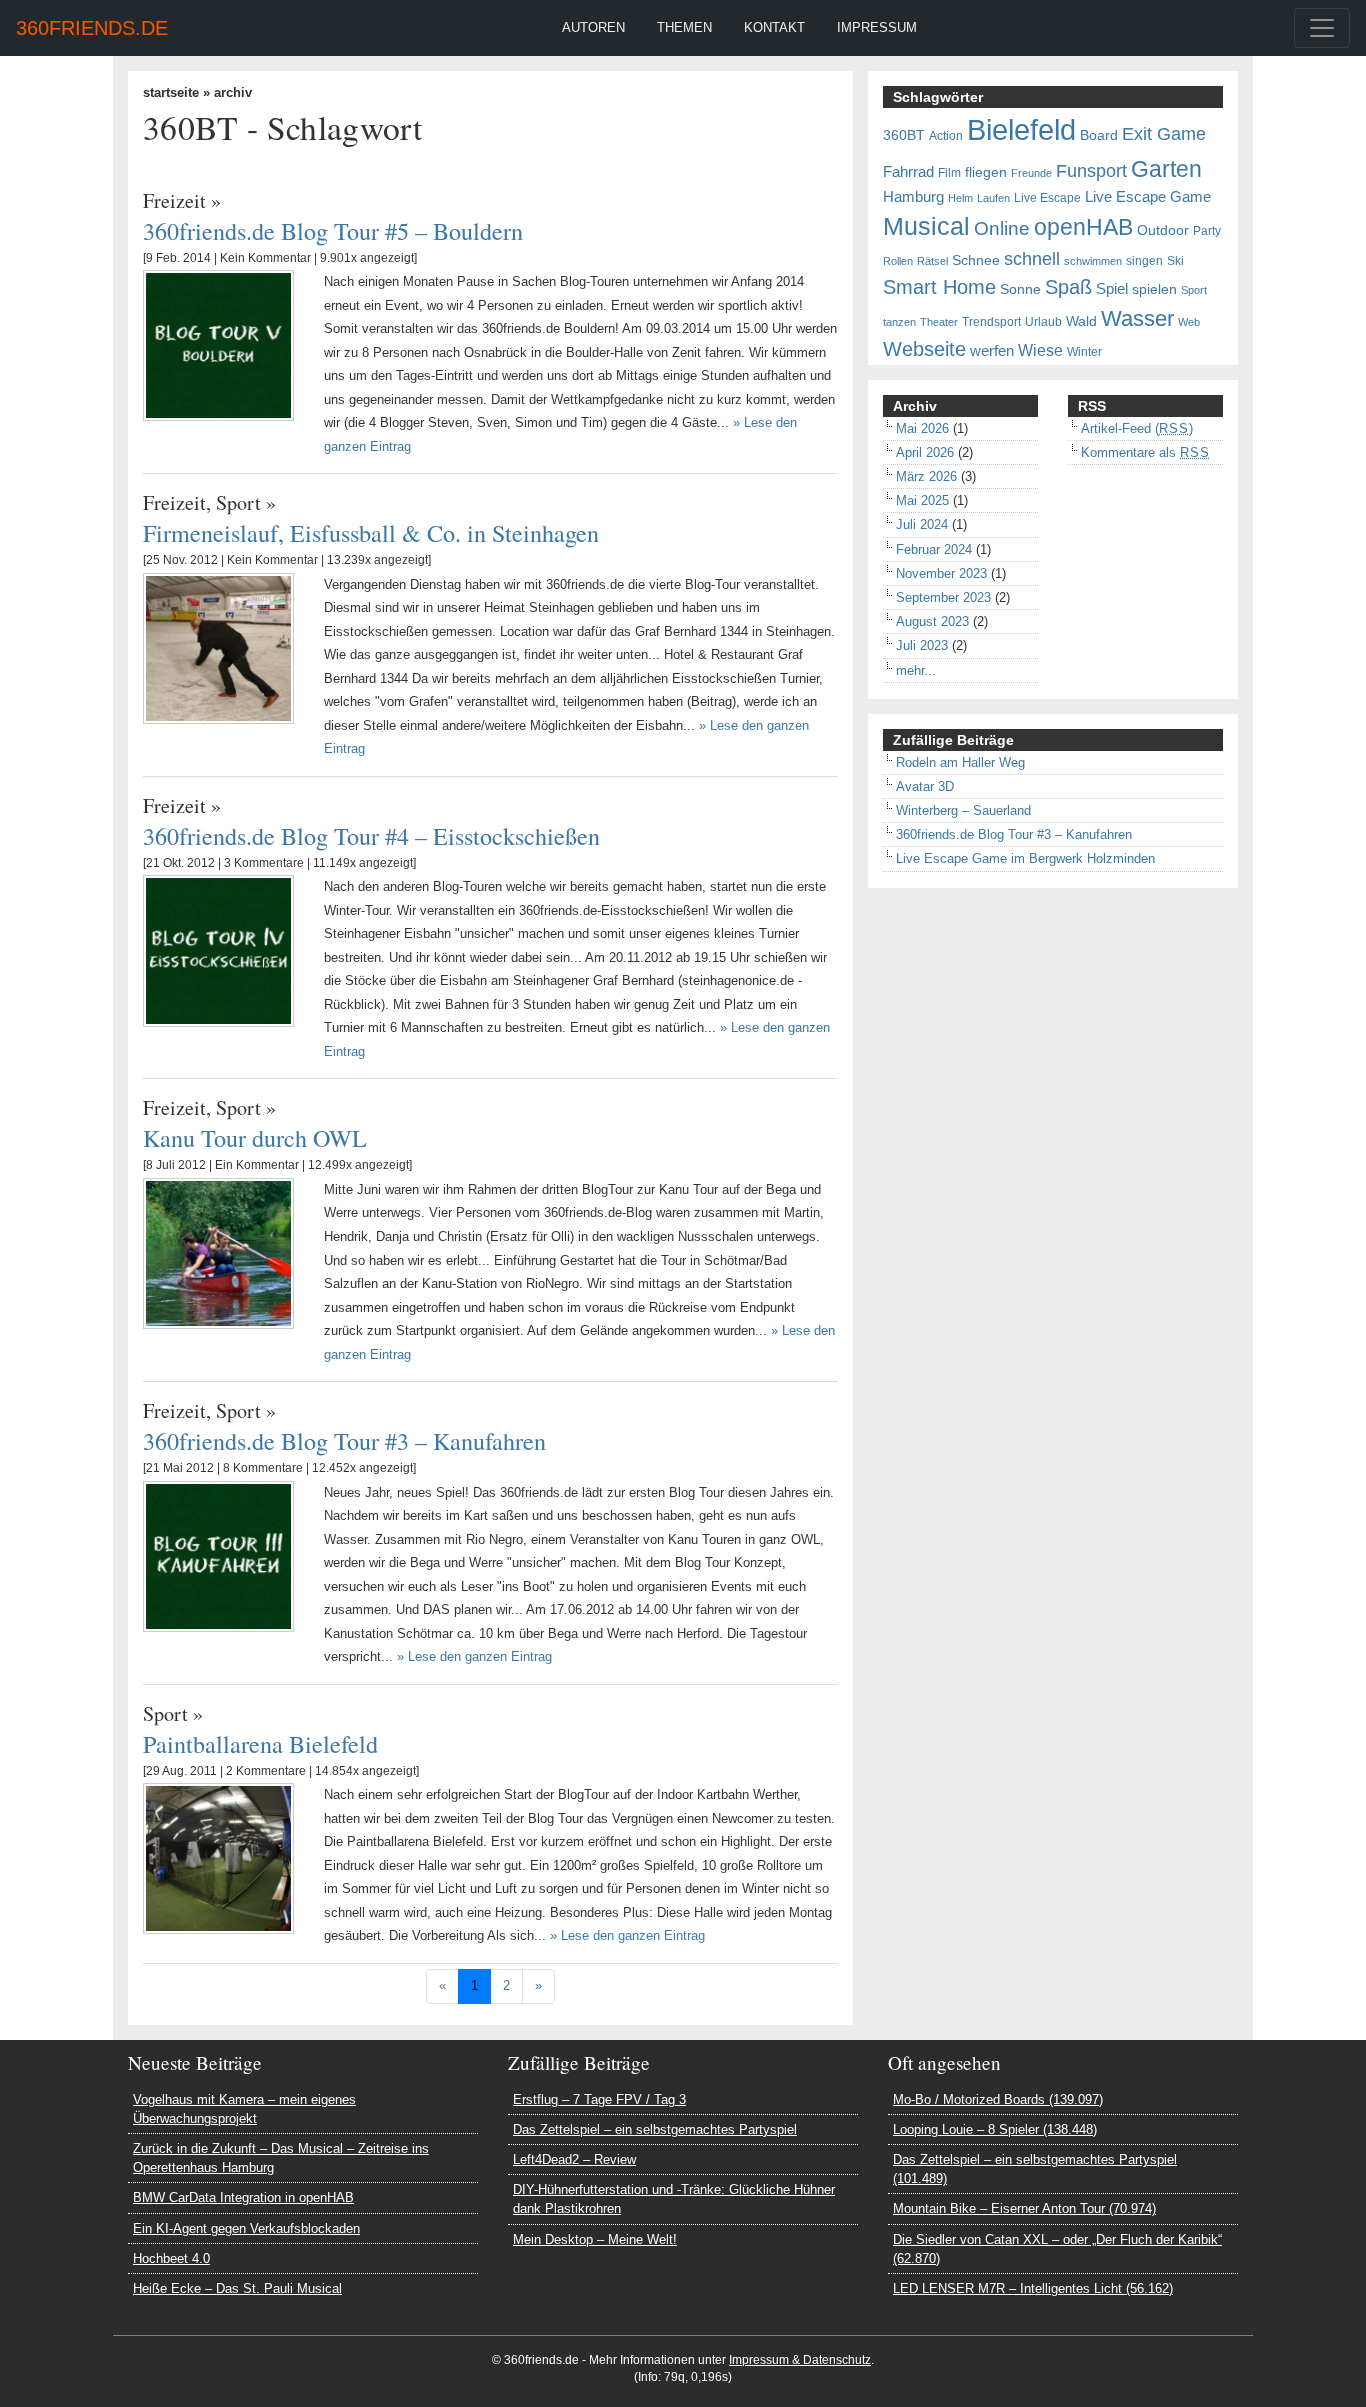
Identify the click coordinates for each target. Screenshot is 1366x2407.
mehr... (916, 670)
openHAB (1083, 227)
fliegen (986, 172)
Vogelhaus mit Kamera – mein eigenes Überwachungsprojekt (244, 2109)
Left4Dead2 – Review (574, 2159)
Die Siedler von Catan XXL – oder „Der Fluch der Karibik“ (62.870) (1057, 2249)
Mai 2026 (922, 428)
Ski (1175, 261)
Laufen (993, 198)
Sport (238, 502)
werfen (992, 351)
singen (1144, 261)
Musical (926, 226)
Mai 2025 (922, 500)
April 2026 (925, 452)
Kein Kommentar (265, 258)
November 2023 (941, 573)
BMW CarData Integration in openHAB (243, 2197)
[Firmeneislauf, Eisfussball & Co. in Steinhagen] (218, 647)
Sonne (1020, 289)
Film (949, 173)
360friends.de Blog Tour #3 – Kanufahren (344, 1440)
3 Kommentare (264, 863)
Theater (939, 322)
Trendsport (991, 322)
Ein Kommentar (257, 1165)
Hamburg (913, 197)
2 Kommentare (266, 1771)
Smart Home (939, 287)
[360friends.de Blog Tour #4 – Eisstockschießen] (218, 949)
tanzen (899, 322)
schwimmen (1093, 261)
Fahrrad (908, 172)
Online (1002, 228)
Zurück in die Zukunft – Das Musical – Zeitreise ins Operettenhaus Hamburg (281, 2158)
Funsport (1091, 171)
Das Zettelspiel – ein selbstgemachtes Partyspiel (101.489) (1035, 2169)
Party (1207, 231)
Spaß (1068, 287)
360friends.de (92, 28)
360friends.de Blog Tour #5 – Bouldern (333, 230)
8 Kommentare (263, 1468)
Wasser (1137, 319)
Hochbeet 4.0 (171, 2258)
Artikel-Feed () (1137, 428)
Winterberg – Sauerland (963, 810)
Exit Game (1164, 134)
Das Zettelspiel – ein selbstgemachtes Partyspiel (655, 2129)
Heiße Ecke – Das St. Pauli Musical (237, 2288)
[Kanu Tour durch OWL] (218, 1252)
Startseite (171, 92)
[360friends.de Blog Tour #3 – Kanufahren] (218, 1555)
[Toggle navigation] (1322, 28)
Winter (1084, 352)
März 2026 (926, 476)
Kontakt (774, 27)
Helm (960, 198)
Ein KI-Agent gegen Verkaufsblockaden (246, 2228)
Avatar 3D (925, 786)
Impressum (877, 27)
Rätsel (932, 261)
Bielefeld (1021, 129)
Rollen (898, 261)
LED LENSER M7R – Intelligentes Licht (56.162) (1033, 2288)
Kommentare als (1145, 452)
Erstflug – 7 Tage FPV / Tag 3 (599, 2099)
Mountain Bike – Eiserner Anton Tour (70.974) (1024, 2208)
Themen (684, 27)
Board (1099, 135)
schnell (1032, 259)
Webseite (924, 349)
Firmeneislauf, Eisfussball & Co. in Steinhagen (371, 532)
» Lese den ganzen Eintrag (474, 1656)
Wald (1081, 321)
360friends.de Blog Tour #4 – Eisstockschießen (371, 835)
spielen (1154, 289)
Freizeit (174, 200)
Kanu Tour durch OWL (255, 1137)
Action (946, 136)
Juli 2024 (922, 524)
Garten (1166, 169)
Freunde (1031, 173)
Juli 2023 (922, 645)
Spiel (1112, 289)
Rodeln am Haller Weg (960, 762)
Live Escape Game (1148, 197)
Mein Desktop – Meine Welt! (595, 2239)
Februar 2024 (934, 549)
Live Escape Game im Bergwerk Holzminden (1025, 858)
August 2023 (932, 621)
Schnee (976, 260)
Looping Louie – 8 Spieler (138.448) (995, 2129)
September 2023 (943, 597)
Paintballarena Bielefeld (260, 1743)
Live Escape (1047, 198)
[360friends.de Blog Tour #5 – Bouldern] (218, 344)
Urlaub (1043, 322)
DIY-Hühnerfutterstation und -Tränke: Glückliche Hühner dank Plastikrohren (674, 2199)
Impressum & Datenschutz (800, 2360)
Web (1189, 322)
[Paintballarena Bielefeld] (218, 1857)
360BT (904, 135)
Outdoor (1163, 230)
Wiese (1040, 350)
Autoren (593, 27)
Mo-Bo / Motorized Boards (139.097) (998, 2099)
